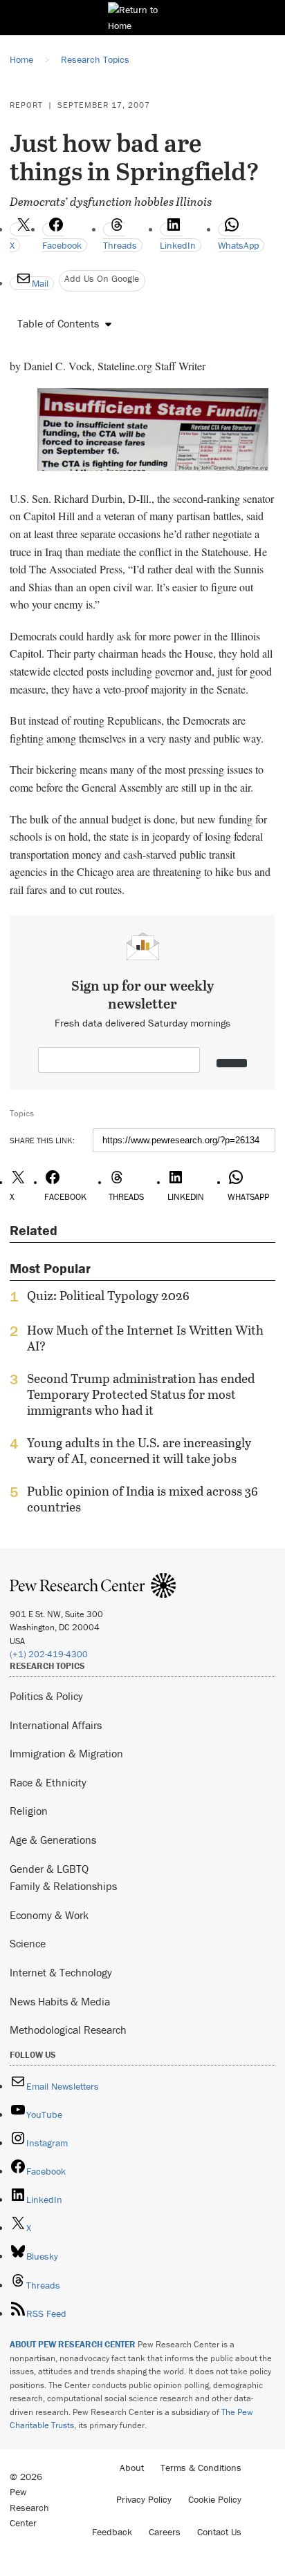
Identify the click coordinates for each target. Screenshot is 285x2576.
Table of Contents (58, 323)
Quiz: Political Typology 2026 (108, 1296)
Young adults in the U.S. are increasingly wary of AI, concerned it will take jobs (139, 1451)
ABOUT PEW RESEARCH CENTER (73, 2344)
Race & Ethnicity (48, 1782)
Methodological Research (68, 2030)
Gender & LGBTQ (49, 1869)
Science (28, 1943)
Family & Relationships (63, 1886)
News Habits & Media (60, 2001)
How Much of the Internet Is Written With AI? (145, 1338)
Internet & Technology (61, 1972)
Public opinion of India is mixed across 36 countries (142, 1499)
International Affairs (56, 1725)
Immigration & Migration (66, 1753)
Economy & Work (49, 1915)
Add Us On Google (102, 278)
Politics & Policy (46, 1696)
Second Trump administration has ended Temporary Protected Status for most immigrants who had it (141, 1394)
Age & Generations (53, 1840)
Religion (29, 1811)
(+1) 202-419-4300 (49, 1654)
